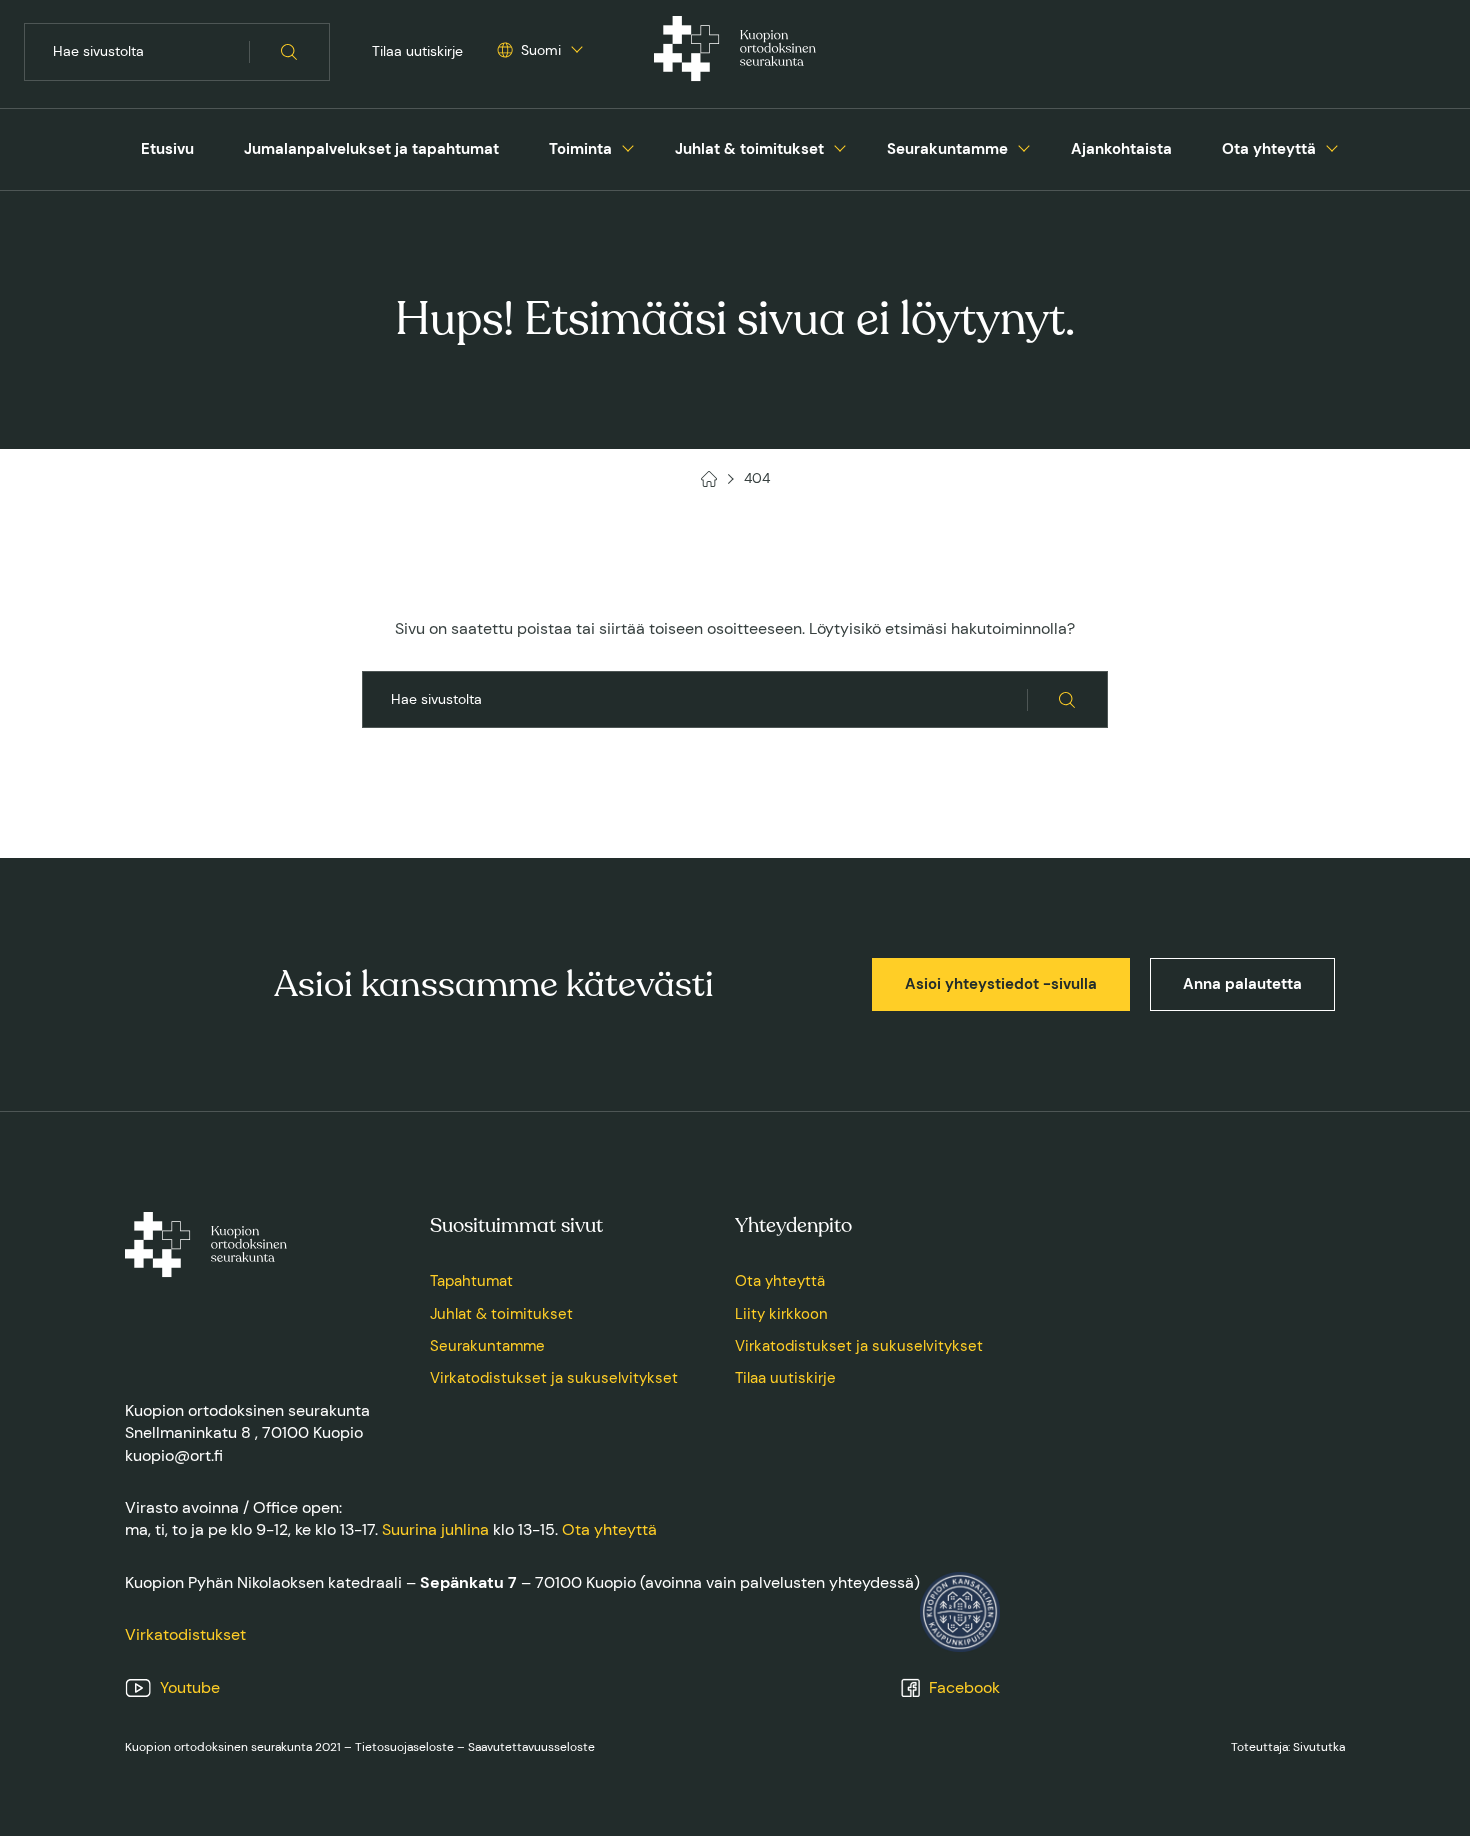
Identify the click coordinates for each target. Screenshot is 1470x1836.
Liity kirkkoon (781, 1314)
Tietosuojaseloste (404, 1747)
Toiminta (580, 149)
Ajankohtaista (1121, 149)
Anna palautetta (1242, 984)
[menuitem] (167, 149)
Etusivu (167, 149)
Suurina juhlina (435, 1529)
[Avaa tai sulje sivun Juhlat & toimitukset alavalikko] (840, 146)
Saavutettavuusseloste (531, 1747)
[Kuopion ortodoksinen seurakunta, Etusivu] (735, 52)
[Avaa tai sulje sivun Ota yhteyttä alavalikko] (1332, 146)
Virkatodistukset (185, 1634)
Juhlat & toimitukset (749, 149)
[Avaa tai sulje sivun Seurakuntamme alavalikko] (1024, 146)
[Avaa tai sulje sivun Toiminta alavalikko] (628, 146)
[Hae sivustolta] (289, 52)
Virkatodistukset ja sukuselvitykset (554, 1378)
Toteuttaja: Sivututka (1288, 1747)
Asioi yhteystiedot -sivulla (1001, 984)
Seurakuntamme (947, 149)
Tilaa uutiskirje (417, 51)
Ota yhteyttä (1269, 149)
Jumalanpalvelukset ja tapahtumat (371, 149)
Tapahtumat (471, 1281)
